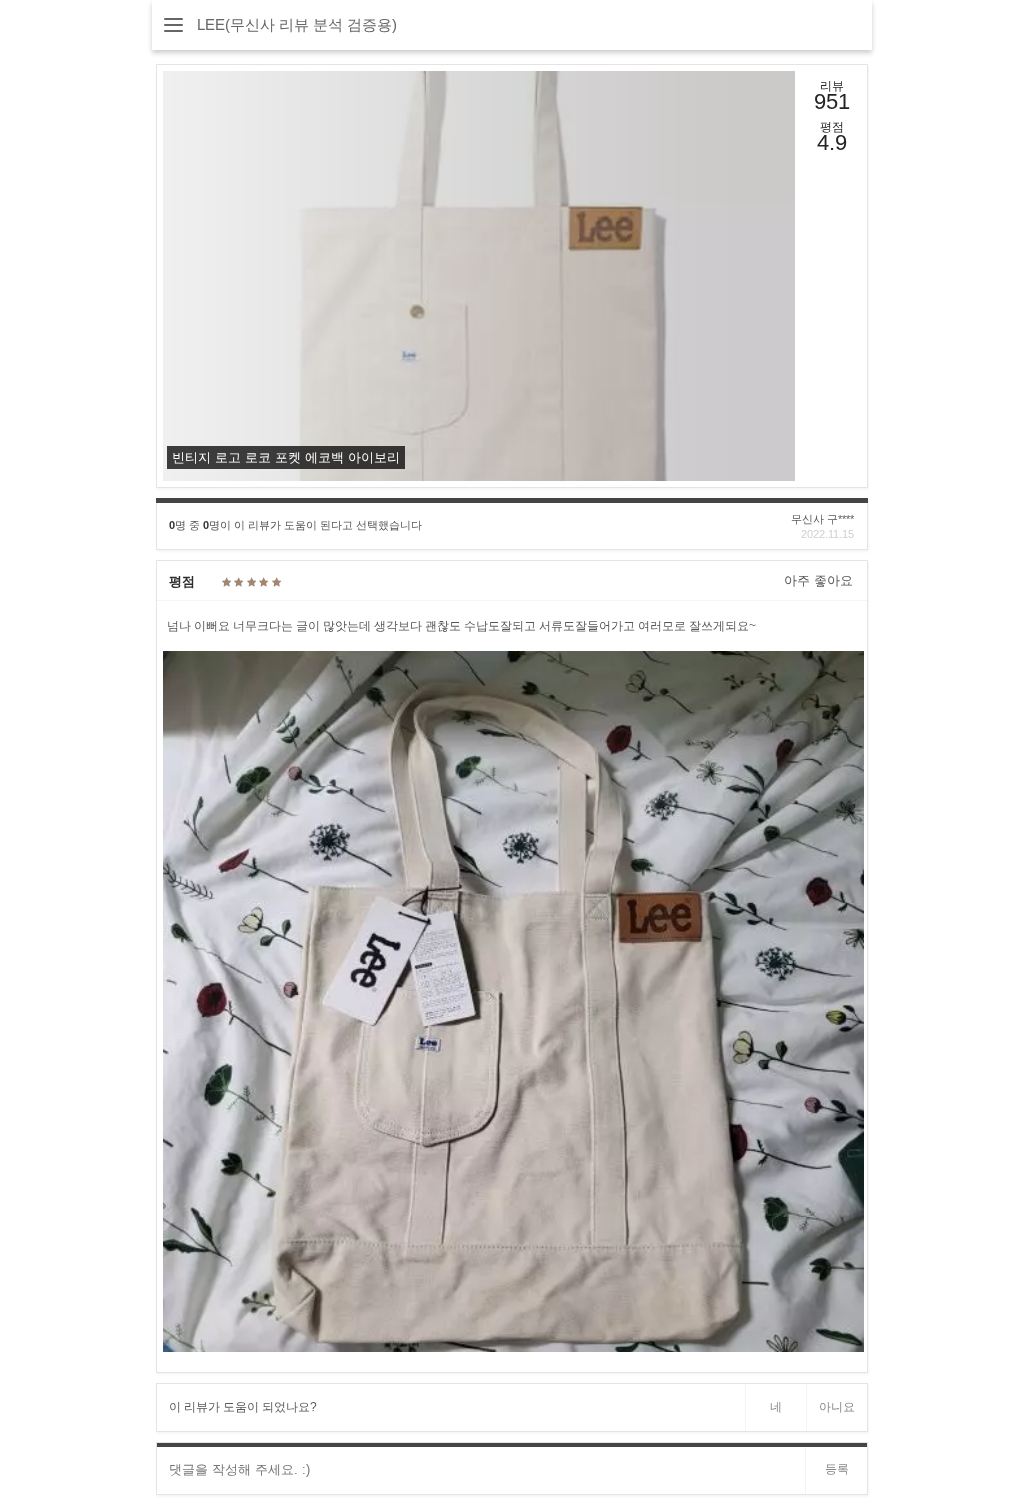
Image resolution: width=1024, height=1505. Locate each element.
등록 (837, 1469)
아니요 (837, 1407)
